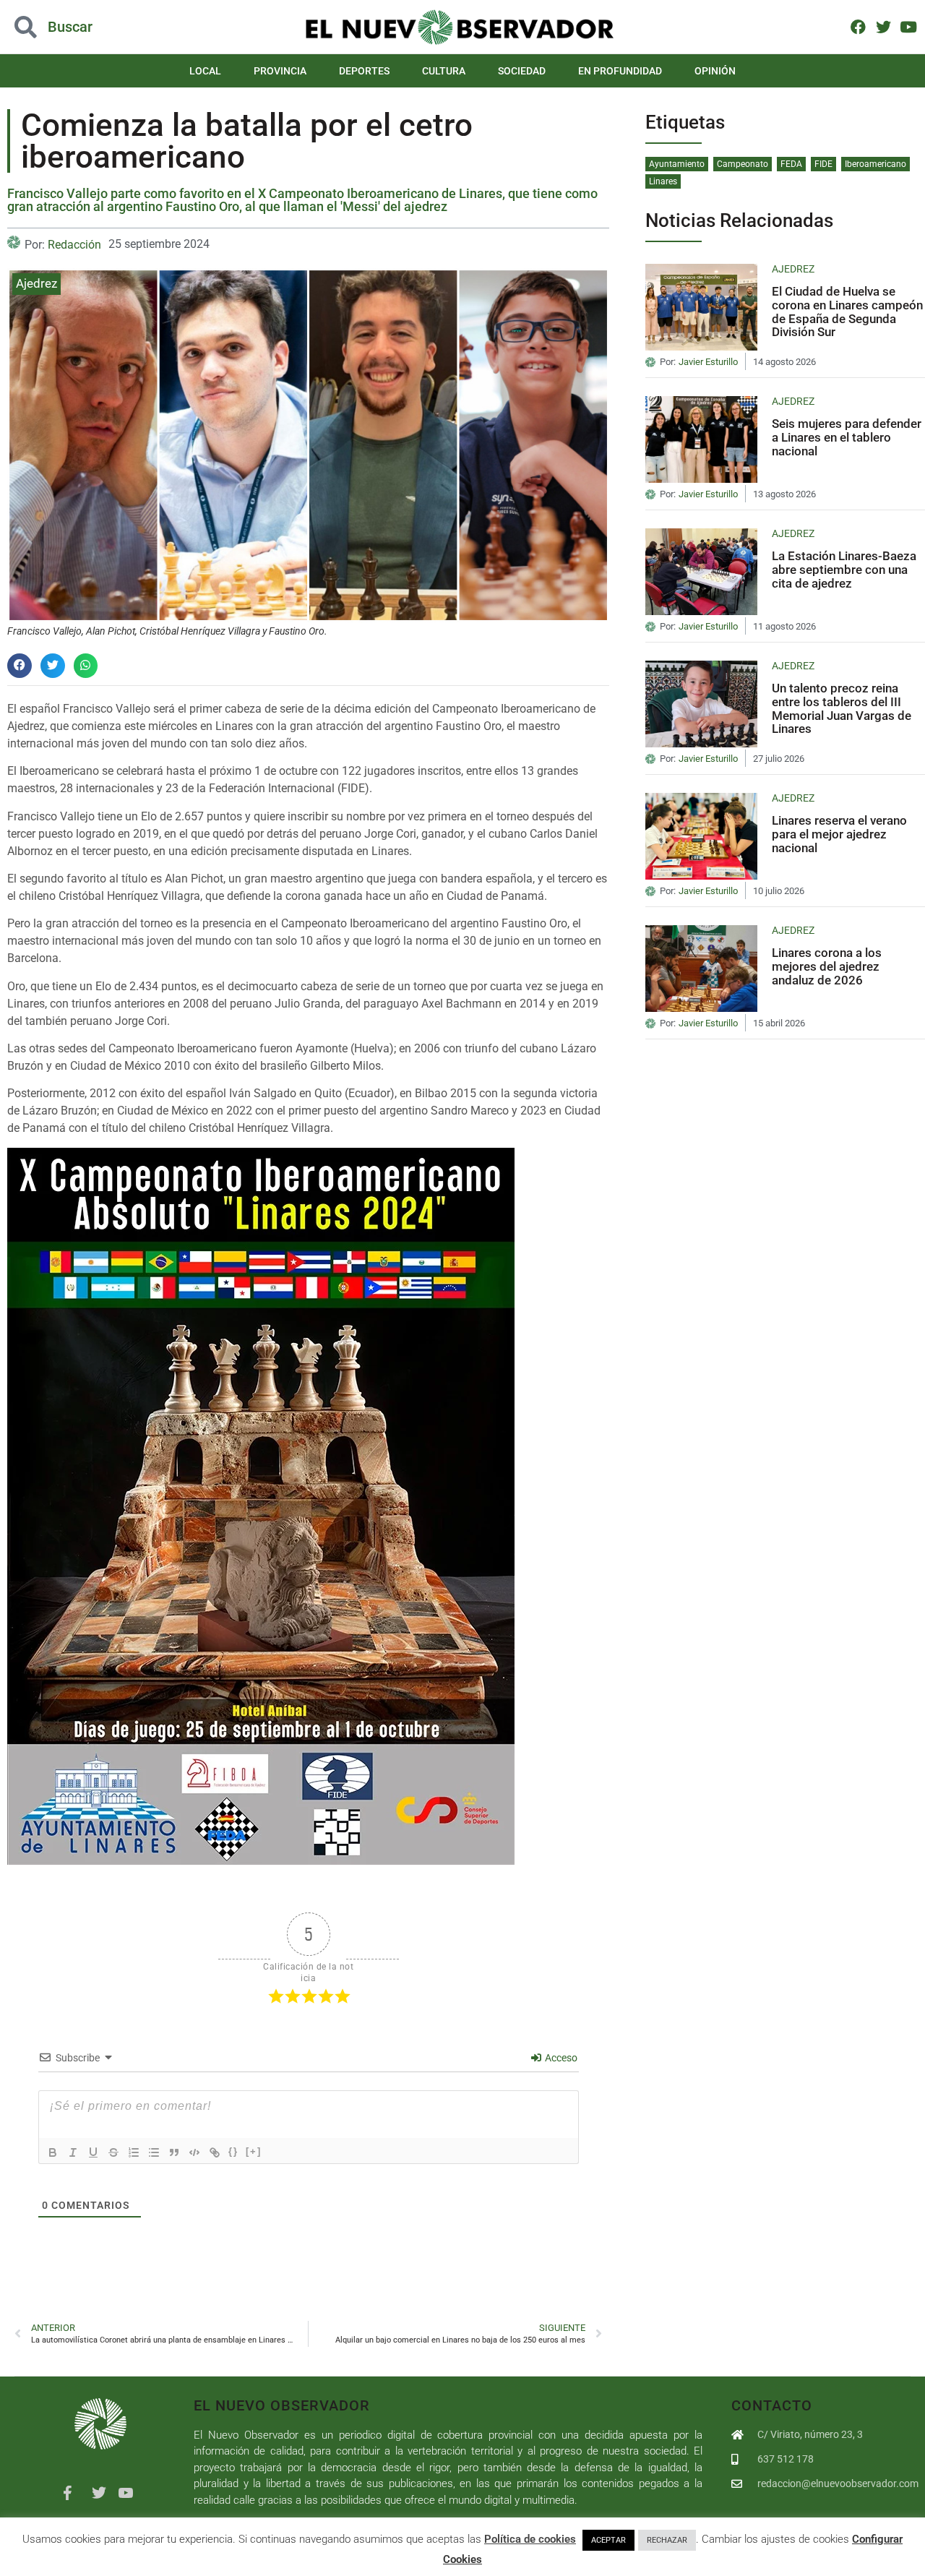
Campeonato (743, 164)
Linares (663, 181)
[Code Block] (194, 2152)
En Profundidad (620, 71)
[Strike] (113, 2152)
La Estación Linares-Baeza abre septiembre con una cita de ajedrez (844, 569)
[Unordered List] (154, 2152)
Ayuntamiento (677, 164)
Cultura (444, 71)
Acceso (560, 2058)
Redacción (74, 245)
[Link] (215, 2152)
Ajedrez (36, 283)
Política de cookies (530, 2539)
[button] (92, 27)
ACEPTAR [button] (608, 2540)
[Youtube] (908, 26)
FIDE (823, 164)
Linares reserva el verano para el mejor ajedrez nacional (839, 834)
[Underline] (93, 2152)
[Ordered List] (134, 2152)
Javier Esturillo (708, 362)
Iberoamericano (875, 164)
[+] (254, 2151)
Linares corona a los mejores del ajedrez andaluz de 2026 (827, 966)
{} (233, 2151)
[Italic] (73, 2152)
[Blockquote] (174, 2152)
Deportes (364, 71)
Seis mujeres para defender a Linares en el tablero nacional (847, 437)
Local (205, 71)
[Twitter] (883, 26)
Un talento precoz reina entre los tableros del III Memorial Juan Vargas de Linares (842, 708)
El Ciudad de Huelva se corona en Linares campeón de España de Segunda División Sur (847, 312)
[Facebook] (858, 26)
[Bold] (53, 2152)
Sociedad (522, 71)
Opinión (715, 71)
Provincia (280, 71)
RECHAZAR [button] (667, 2540)
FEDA (791, 164)
